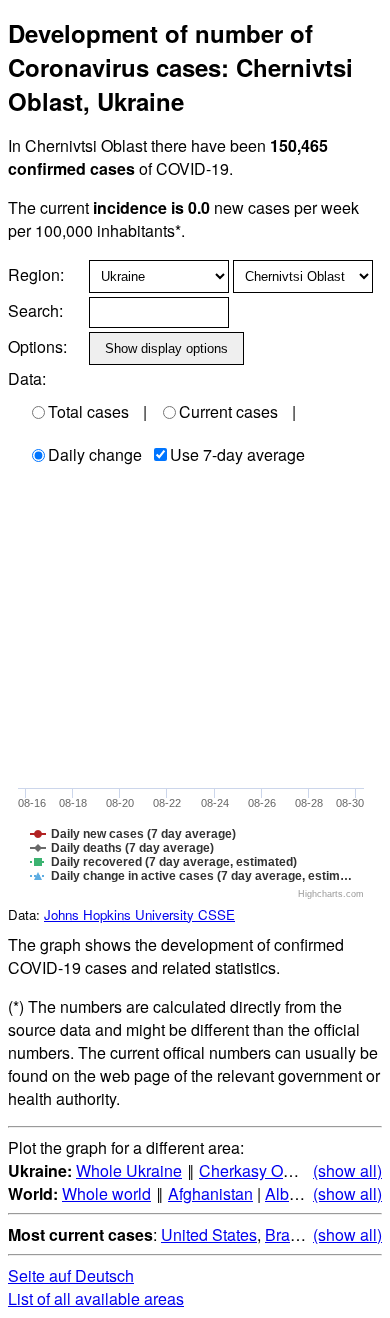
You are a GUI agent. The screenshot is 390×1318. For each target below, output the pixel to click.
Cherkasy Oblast (258, 1170)
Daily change (95, 454)
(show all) (347, 1170)
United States (209, 1234)
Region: (36, 274)
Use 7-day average (237, 454)
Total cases (88, 411)
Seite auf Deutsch (71, 1275)
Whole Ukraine (129, 1170)
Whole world (106, 1193)
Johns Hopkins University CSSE (139, 914)
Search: (35, 310)
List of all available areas (96, 1298)
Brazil (285, 1234)
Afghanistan (210, 1193)
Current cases (228, 411)
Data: (27, 378)
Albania (292, 1193)
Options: (37, 346)
